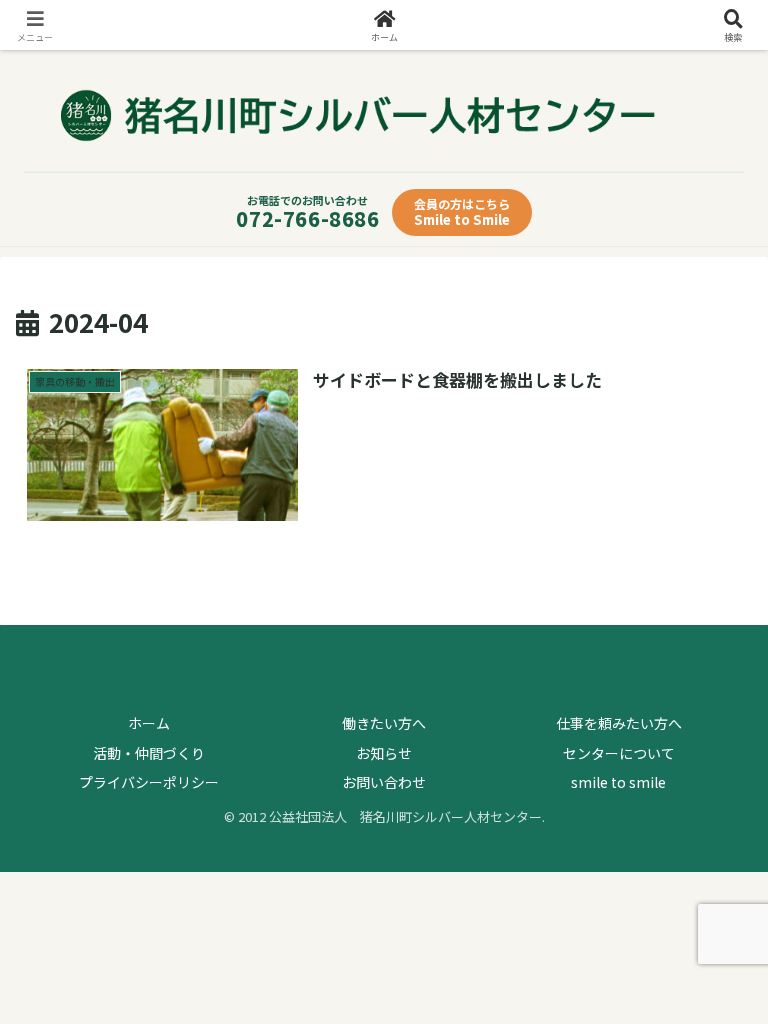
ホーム (149, 723)
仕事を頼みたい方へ (619, 723)
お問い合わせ (384, 782)
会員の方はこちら (462, 212)
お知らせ (384, 753)
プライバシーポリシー (149, 782)
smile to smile (618, 782)
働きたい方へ (384, 723)
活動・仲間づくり (149, 753)
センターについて (619, 753)
